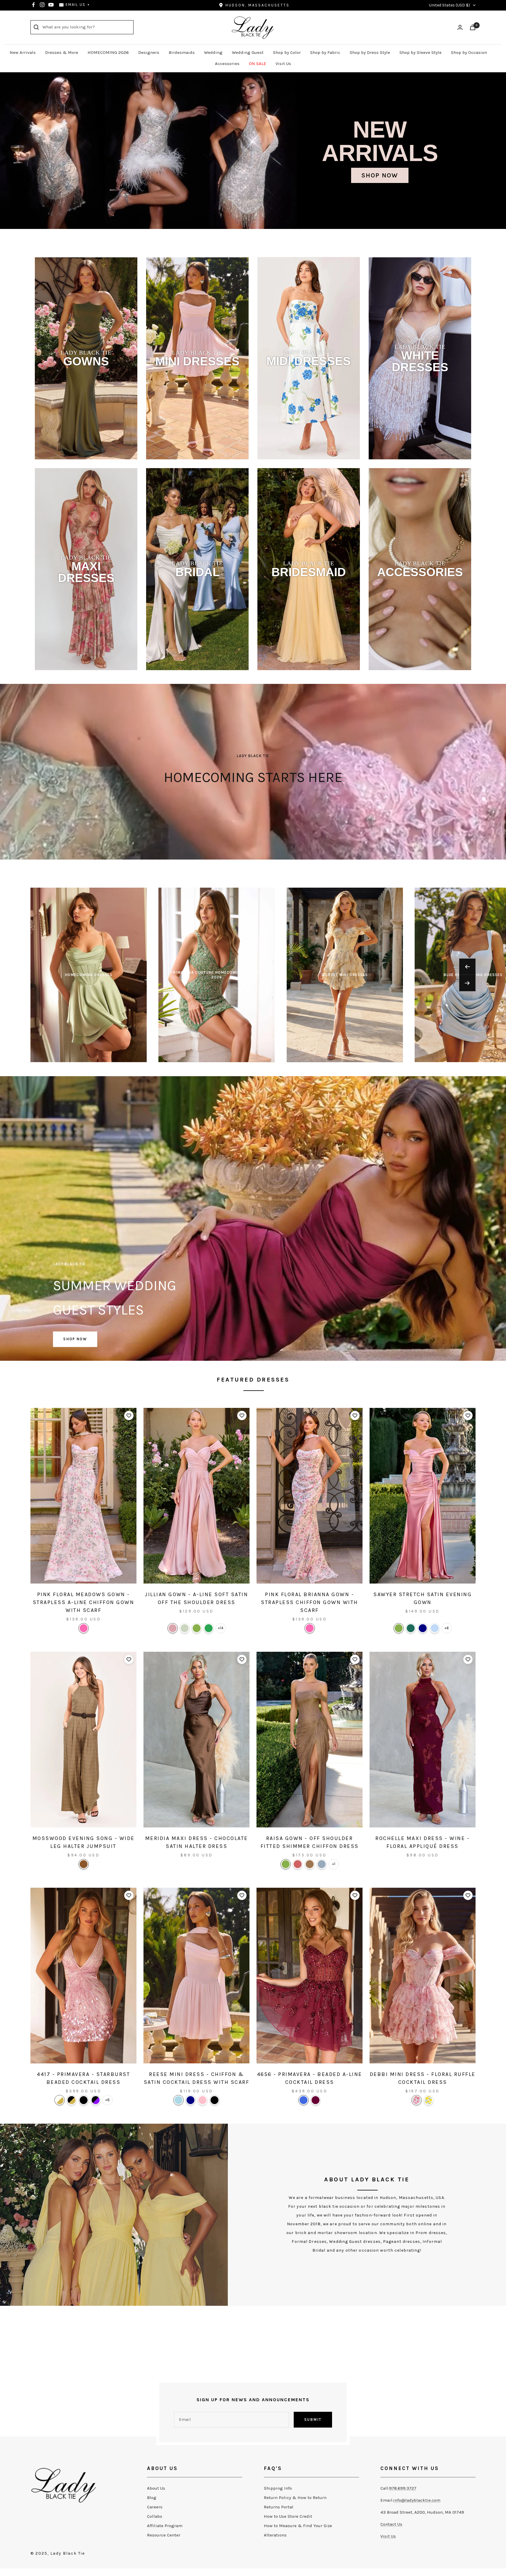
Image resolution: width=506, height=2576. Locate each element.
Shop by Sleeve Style (420, 52)
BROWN (84, 1864)
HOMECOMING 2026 (108, 52)
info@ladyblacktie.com (417, 2500)
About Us (156, 2488)
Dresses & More (62, 52)
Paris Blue (435, 1628)
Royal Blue (304, 2100)
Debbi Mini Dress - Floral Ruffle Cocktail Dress (423, 2078)
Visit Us (283, 64)
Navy (423, 1628)
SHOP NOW (75, 1339)
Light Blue (178, 2100)
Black (84, 2100)
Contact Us (391, 2524)
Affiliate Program (165, 2526)
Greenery (197, 1628)
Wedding (213, 52)
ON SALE (258, 64)
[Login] (460, 27)
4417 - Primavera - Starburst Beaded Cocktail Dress (83, 2078)
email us (76, 5)
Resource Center (164, 2535)
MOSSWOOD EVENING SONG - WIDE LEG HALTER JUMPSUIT (84, 1842)
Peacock (411, 1628)
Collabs (155, 2516)
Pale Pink (202, 2100)
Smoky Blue (322, 1864)
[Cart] (473, 27)
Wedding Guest (248, 52)
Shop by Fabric (325, 52)
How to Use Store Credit (288, 2516)
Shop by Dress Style (370, 52)
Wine (316, 2100)
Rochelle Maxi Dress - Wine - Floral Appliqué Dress (423, 1842)
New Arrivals (23, 52)
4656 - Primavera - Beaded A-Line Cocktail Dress (310, 2078)
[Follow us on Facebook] (33, 5)
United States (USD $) (449, 5)
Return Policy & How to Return (295, 2498)
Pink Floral (84, 1628)
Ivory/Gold (60, 2100)
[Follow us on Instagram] (42, 5)
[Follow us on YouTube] (51, 5)
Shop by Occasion (469, 52)
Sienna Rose (298, 1864)
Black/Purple (96, 2100)
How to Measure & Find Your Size (298, 2526)
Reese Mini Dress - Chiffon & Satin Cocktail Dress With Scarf (197, 2078)
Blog (152, 2498)
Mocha (310, 1864)
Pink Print (417, 2100)
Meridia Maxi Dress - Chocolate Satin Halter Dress (197, 1842)
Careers (155, 2507)
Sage (185, 1628)
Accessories (227, 64)
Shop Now (380, 175)
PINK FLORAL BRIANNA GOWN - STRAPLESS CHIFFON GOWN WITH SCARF (310, 1602)
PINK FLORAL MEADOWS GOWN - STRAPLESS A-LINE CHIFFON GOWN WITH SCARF (84, 1602)
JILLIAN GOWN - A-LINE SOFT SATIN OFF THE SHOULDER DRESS (196, 1598)
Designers (149, 52)
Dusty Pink (173, 1628)
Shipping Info (278, 2488)
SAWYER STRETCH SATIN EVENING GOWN (423, 1598)
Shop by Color (287, 52)
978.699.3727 (403, 2488)
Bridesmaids (182, 52)
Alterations (275, 2535)
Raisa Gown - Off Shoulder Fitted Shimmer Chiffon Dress (310, 1842)
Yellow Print (429, 2100)
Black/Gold (72, 2100)
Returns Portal (279, 2507)
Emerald (209, 1628)
